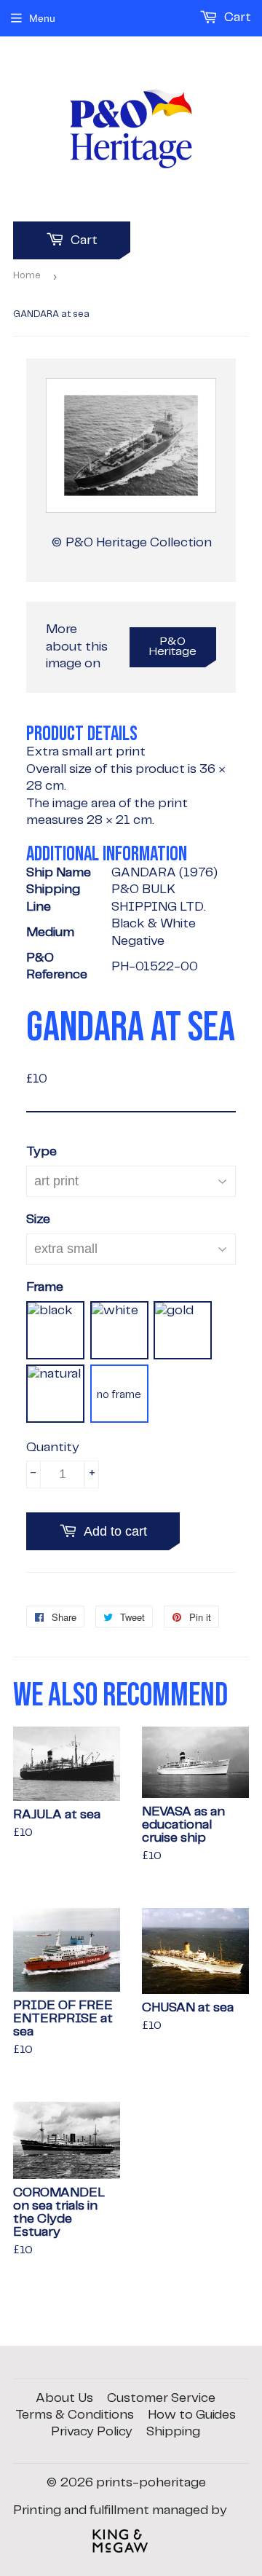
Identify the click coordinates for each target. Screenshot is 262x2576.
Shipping (173, 2432)
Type (41, 1152)
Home (27, 276)
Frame (45, 1287)
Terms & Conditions (75, 2415)
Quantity (53, 1448)
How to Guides (192, 2415)
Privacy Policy (92, 2432)
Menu (42, 18)
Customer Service (161, 2398)
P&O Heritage (173, 647)
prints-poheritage (151, 2483)
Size (38, 1220)
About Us (64, 2398)
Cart (83, 240)
